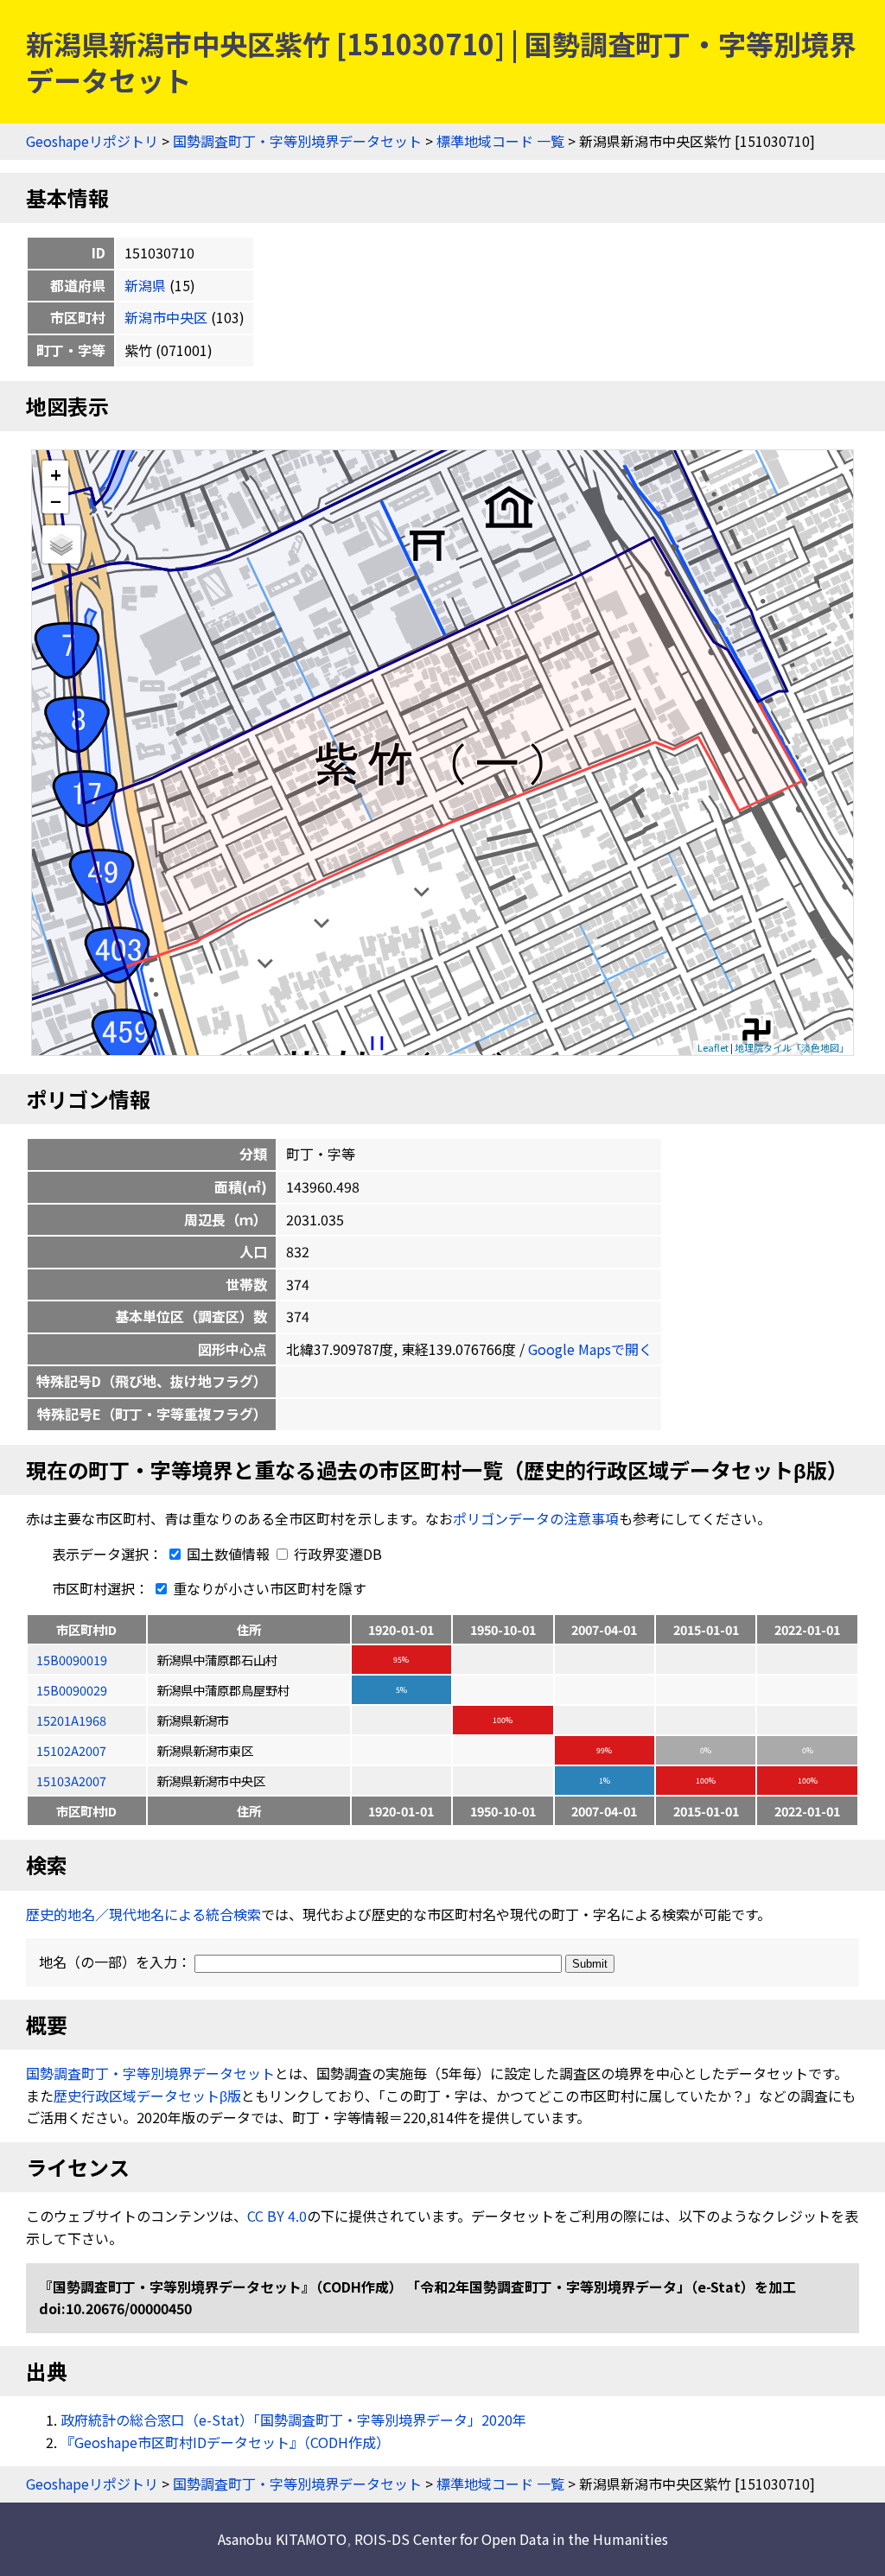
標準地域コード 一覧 (500, 141)
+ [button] (56, 474)
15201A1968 (71, 1720)
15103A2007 (71, 1781)
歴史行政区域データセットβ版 (147, 2096)
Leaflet (713, 1047)
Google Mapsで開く (590, 1349)
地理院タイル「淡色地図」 (792, 1047)
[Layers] (61, 544)
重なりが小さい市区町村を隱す (268, 1588)
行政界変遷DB (336, 1554)
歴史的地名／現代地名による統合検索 (143, 1914)
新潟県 (145, 285)
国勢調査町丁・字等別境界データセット (297, 141)
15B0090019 (72, 1660)
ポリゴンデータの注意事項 (536, 1518)
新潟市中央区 (166, 317)
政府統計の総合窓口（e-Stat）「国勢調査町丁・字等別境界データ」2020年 (293, 2420)
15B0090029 (72, 1690)
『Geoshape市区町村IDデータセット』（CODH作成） (225, 2442)
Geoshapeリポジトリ (92, 141)
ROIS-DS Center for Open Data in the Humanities (511, 2539)
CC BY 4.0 (277, 2216)
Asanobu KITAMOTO (282, 2539)
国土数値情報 (228, 1554)
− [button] (56, 500)
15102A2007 (71, 1750)
